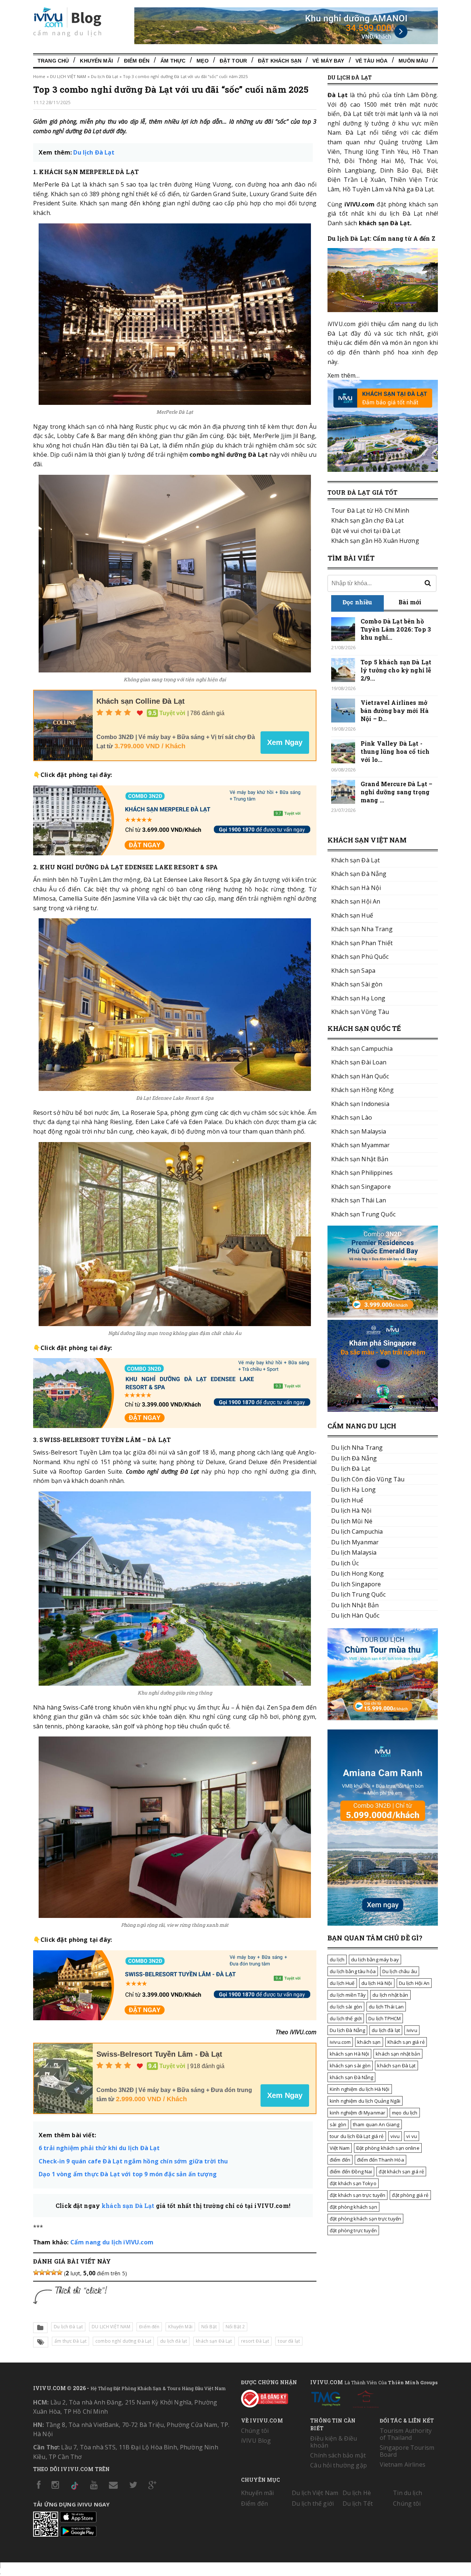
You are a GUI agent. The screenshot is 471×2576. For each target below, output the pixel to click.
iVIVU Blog (256, 2441)
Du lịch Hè (357, 2493)
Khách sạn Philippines (362, 1173)
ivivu (412, 2030)
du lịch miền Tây (348, 1995)
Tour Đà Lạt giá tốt (362, 492)
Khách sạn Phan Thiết (362, 943)
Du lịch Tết (358, 2503)
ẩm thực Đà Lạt (70, 2341)
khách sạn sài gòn (350, 2066)
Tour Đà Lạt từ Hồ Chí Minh (370, 510)
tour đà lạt (289, 2341)
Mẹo (202, 61)
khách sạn (369, 2042)
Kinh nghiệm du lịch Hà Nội (360, 2089)
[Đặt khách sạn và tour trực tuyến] (383, 1315)
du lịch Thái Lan (386, 2007)
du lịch (337, 1960)
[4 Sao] (54, 2272)
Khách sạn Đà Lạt (355, 860)
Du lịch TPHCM (385, 2018)
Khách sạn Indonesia (360, 1104)
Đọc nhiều (357, 602)
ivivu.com (340, 2042)
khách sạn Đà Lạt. (385, 223)
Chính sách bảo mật (338, 2455)
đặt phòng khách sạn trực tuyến (365, 2219)
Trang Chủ (53, 61)
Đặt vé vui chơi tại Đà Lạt (366, 531)
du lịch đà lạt (173, 2341)
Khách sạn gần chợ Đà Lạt (367, 520)
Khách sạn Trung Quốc (363, 1214)
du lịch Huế (342, 1983)
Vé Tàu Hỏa (371, 61)
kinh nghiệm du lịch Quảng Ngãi (365, 2101)
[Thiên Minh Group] (326, 2397)
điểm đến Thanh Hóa (380, 2160)
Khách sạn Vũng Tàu (360, 1012)
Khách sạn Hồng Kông (362, 1090)
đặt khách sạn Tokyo (353, 2183)
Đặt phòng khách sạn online (388, 2148)
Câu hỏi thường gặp (339, 2465)
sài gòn (338, 2124)
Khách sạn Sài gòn (357, 984)
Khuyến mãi (257, 2493)
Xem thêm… (343, 375)
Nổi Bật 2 (235, 2327)
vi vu (412, 2136)
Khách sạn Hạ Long (358, 998)
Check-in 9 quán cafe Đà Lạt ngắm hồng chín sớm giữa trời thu (133, 2161)
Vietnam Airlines (403, 2464)
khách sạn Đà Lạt (128, 2206)
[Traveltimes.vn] (383, 1718)
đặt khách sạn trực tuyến (357, 2195)
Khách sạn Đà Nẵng (359, 874)
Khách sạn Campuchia (362, 1049)
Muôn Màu (413, 61)
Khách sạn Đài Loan (359, 1062)
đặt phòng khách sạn (353, 2207)
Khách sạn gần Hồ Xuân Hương (375, 541)
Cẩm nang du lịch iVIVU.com (112, 2242)
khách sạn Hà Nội (349, 2054)
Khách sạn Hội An (356, 901)
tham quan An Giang (376, 2124)
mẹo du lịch (405, 2113)
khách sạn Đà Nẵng (351, 2077)
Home (39, 76)
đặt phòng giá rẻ (410, 2195)
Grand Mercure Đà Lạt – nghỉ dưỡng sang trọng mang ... (396, 792)
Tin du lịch (408, 2493)
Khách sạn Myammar (360, 1145)
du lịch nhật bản (390, 1995)
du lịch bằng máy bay (375, 1960)
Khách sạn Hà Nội (356, 888)
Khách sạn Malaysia (359, 1131)
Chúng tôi (255, 2431)
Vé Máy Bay (328, 61)
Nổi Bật (209, 2327)
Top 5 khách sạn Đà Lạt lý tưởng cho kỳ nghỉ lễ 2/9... (396, 670)
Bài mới (410, 602)
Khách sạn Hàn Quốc (360, 1076)
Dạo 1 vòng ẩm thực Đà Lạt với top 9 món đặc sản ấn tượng (128, 2174)
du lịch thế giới (346, 2018)
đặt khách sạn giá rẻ (401, 2172)
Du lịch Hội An (414, 1983)
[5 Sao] (60, 2272)
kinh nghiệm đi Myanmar (357, 2113)
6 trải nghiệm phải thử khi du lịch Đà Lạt (99, 2148)
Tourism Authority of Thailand (406, 2434)
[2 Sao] (42, 2272)
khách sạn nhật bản (398, 2054)
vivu (395, 2136)
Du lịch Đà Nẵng (347, 2030)
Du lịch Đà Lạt (105, 76)
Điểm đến (137, 61)
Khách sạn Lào (352, 1117)
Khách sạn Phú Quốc (360, 957)
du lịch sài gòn (346, 2007)
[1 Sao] (36, 2272)
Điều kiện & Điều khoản (334, 2442)
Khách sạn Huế (352, 915)
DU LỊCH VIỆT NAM (68, 76)
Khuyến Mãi (96, 61)
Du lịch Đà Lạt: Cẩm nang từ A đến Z (381, 238)
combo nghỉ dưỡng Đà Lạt (123, 2341)
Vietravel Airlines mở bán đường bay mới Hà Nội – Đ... (395, 711)
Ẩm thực (173, 61)
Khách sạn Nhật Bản (360, 1159)
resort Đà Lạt (255, 2341)
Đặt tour (233, 61)
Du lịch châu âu (400, 1971)
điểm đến (340, 2160)
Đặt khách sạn (280, 61)
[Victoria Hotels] (366, 2397)
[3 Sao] (48, 2272)
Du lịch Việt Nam (315, 2493)
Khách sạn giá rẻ (406, 2042)
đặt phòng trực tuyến (353, 2230)
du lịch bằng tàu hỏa (353, 1971)
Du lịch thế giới (313, 2503)
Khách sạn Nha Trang (362, 929)
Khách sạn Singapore (361, 1187)
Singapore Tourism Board (407, 2451)
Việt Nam (340, 2148)
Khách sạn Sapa (353, 971)
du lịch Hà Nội (377, 1983)
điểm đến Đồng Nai (351, 2172)
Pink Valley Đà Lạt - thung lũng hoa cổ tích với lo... (395, 751)
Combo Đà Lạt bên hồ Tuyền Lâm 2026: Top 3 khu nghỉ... (396, 629)
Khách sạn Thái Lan (359, 1200)
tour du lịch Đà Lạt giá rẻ (357, 2136)
